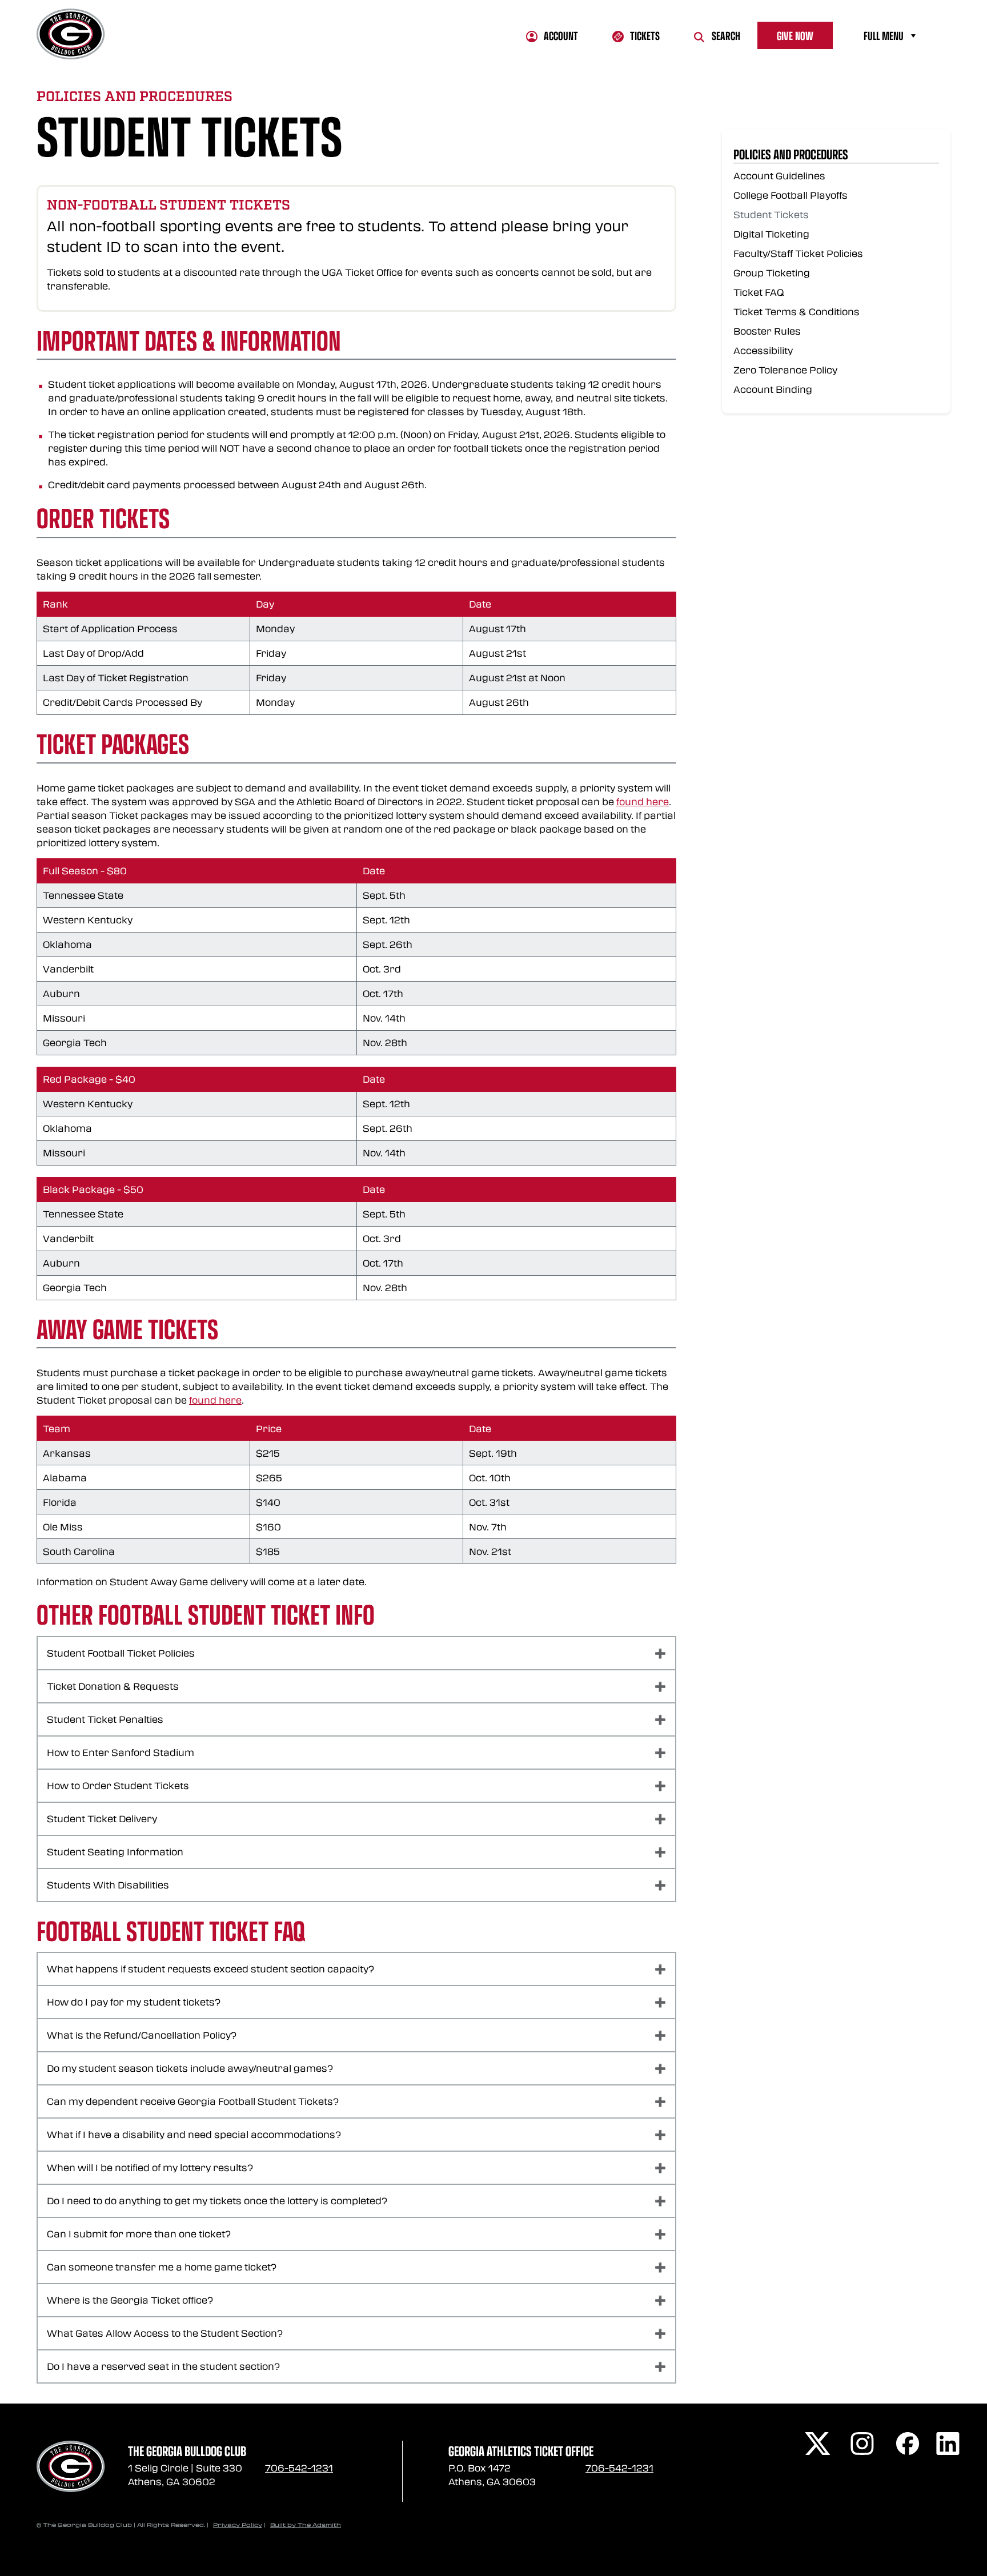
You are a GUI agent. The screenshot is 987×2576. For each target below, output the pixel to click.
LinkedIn (950, 2446)
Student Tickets (771, 214)
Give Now (795, 35)
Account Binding (773, 389)
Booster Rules (767, 331)
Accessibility (763, 350)
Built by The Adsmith (306, 2525)
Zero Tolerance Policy (785, 370)
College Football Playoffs (791, 195)
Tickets (645, 35)
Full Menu (884, 35)
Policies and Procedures (791, 154)
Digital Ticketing (771, 234)
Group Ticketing (772, 273)
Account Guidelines (779, 176)
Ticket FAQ (759, 292)
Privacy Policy (238, 2525)
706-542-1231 (299, 2468)
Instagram (865, 2446)
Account (561, 35)
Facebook (910, 2446)
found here (643, 801)
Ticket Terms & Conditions (797, 312)
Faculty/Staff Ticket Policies (798, 253)
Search (726, 35)
